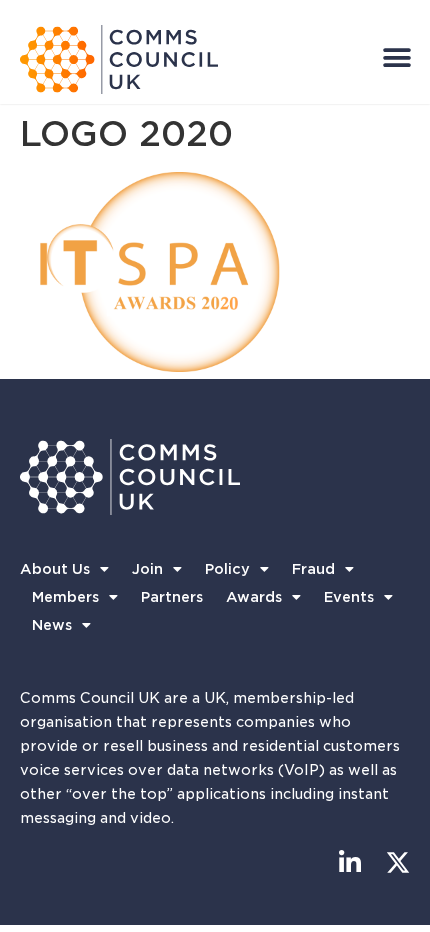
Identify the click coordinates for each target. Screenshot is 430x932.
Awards (254, 597)
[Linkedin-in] (349, 862)
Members (65, 597)
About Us (55, 569)
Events (349, 597)
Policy (227, 569)
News (52, 625)
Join (147, 569)
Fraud (313, 569)
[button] (396, 57)
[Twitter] (397, 862)
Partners (172, 597)
